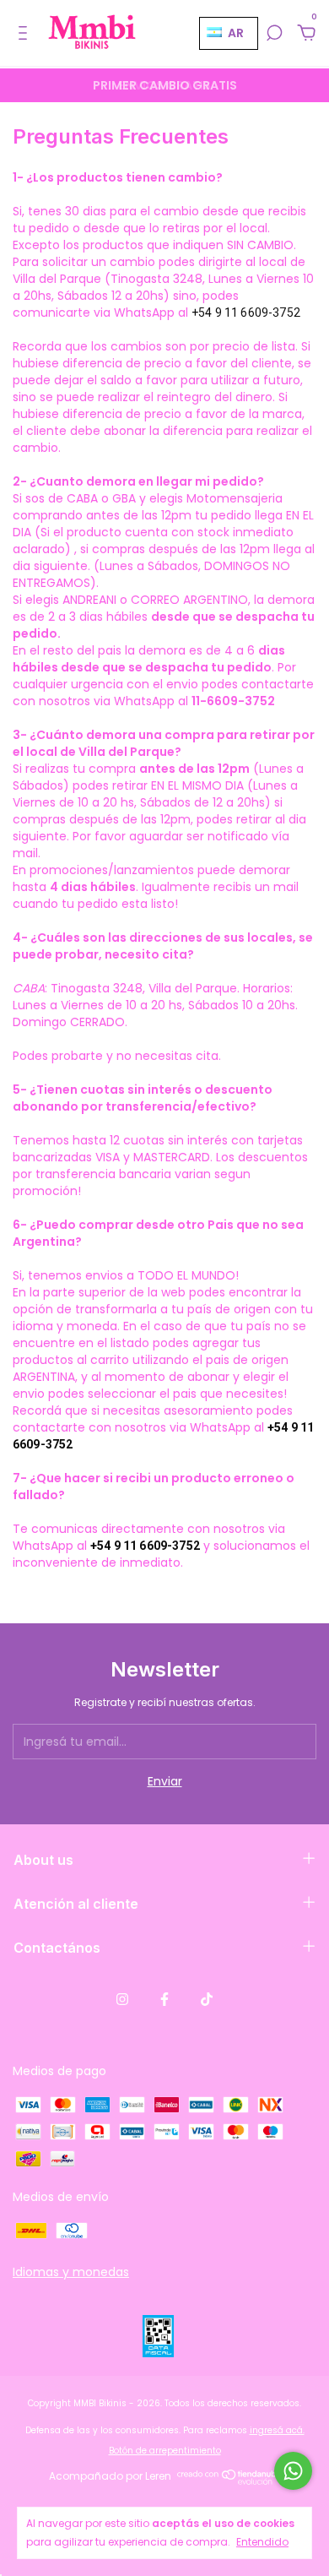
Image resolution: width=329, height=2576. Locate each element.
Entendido (262, 2542)
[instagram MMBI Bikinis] (122, 1999)
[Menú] (26, 34)
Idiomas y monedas (71, 2272)
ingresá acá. (277, 2430)
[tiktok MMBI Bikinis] (207, 1999)
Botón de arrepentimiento (165, 2451)
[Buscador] (274, 34)
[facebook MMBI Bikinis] (164, 1999)
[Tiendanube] (230, 2481)
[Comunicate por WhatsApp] (293, 2471)
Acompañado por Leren (110, 2476)
